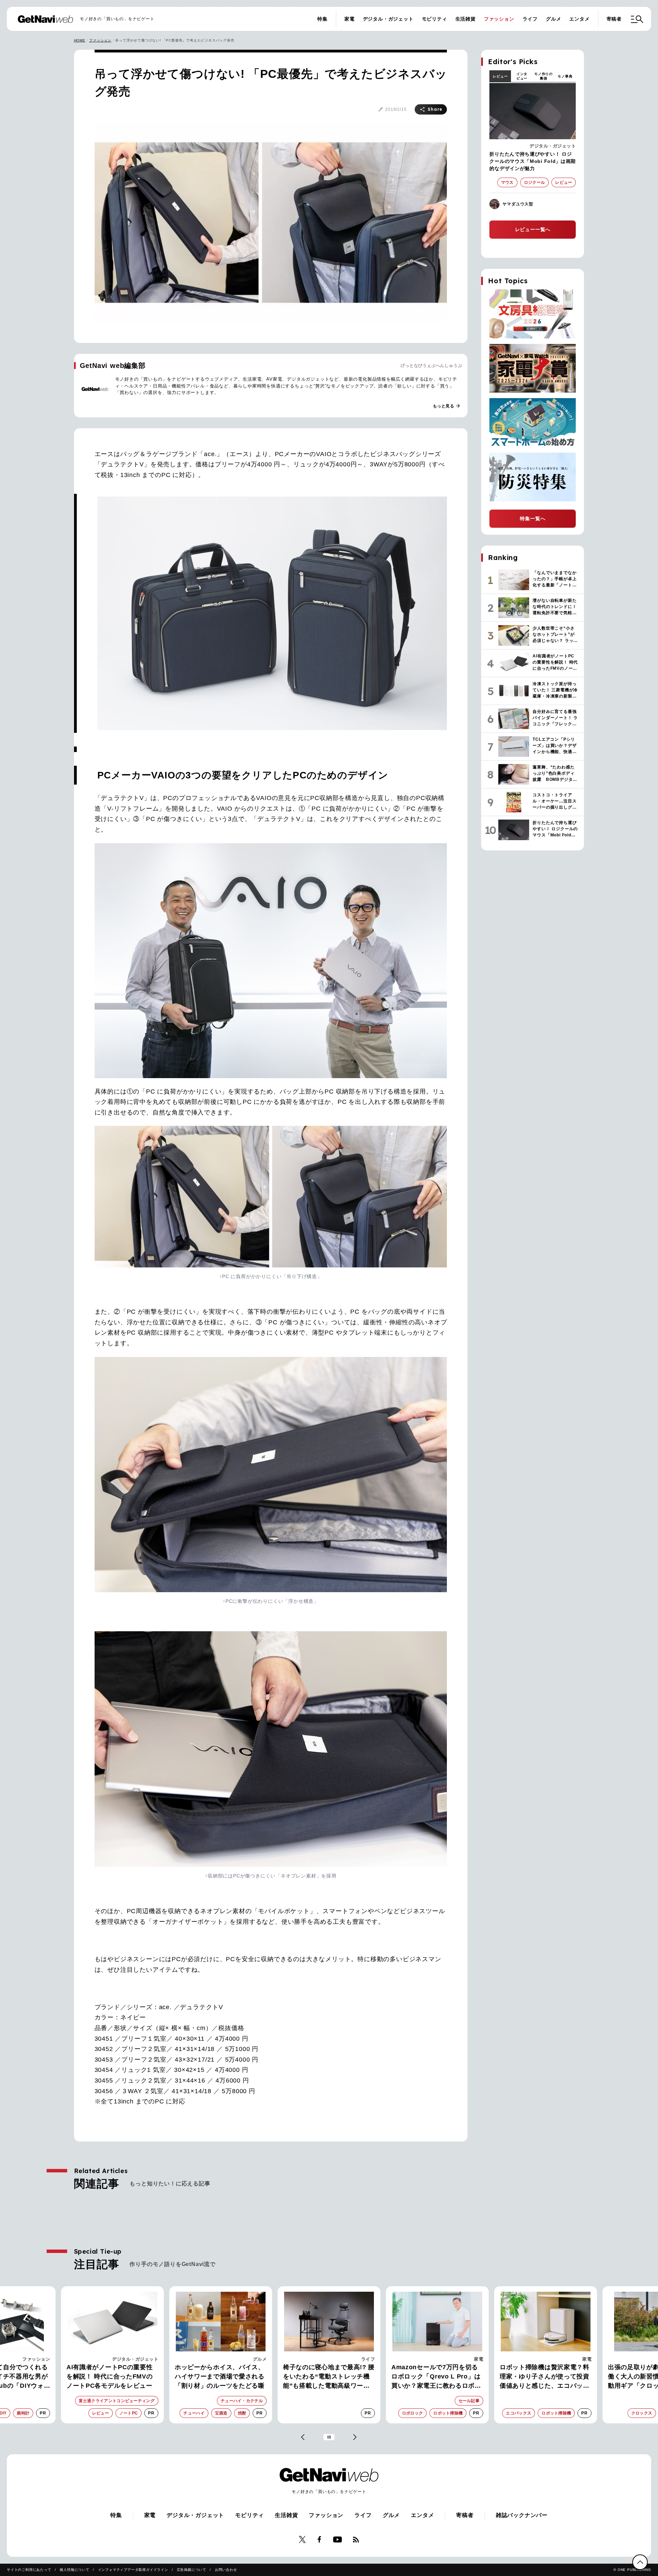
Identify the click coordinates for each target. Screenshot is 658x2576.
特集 (322, 19)
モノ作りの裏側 (544, 76)
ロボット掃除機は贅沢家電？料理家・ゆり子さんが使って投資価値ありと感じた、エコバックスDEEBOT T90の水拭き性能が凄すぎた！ (437, 2377)
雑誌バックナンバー (522, 2515)
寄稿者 (614, 19)
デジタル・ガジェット (388, 19)
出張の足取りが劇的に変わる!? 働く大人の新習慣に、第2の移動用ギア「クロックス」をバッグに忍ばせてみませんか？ (545, 2377)
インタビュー (522, 76)
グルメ (553, 19)
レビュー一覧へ (533, 229)
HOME (80, 40)
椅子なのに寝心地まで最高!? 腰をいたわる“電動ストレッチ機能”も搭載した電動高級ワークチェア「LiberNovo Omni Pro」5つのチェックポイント (221, 2377)
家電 (350, 19)
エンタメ (579, 19)
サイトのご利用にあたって (29, 2570)
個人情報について (74, 2570)
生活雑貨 (466, 19)
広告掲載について (192, 2570)
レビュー (500, 76)
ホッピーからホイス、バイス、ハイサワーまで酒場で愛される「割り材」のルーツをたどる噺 (111, 2376)
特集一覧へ (533, 518)
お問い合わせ (226, 2570)
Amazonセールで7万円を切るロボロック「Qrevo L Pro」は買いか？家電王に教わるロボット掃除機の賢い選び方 (328, 2377)
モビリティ (435, 19)
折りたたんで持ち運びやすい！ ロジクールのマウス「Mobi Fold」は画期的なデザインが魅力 (533, 161)
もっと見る (447, 406)
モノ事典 (565, 76)
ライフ (530, 19)
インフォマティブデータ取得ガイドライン (133, 2570)
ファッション (499, 19)
